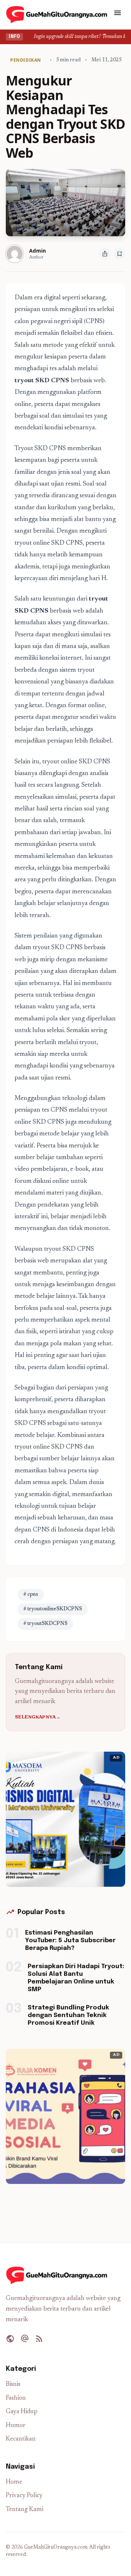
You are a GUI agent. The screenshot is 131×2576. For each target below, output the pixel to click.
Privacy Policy (24, 2496)
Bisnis (13, 2385)
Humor (16, 2426)
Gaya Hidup (22, 2412)
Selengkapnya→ (38, 1717)
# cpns (31, 1595)
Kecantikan (21, 2439)
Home (14, 2482)
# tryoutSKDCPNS (45, 1624)
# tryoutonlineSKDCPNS (53, 1609)
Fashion (16, 2398)
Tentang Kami (25, 2510)
